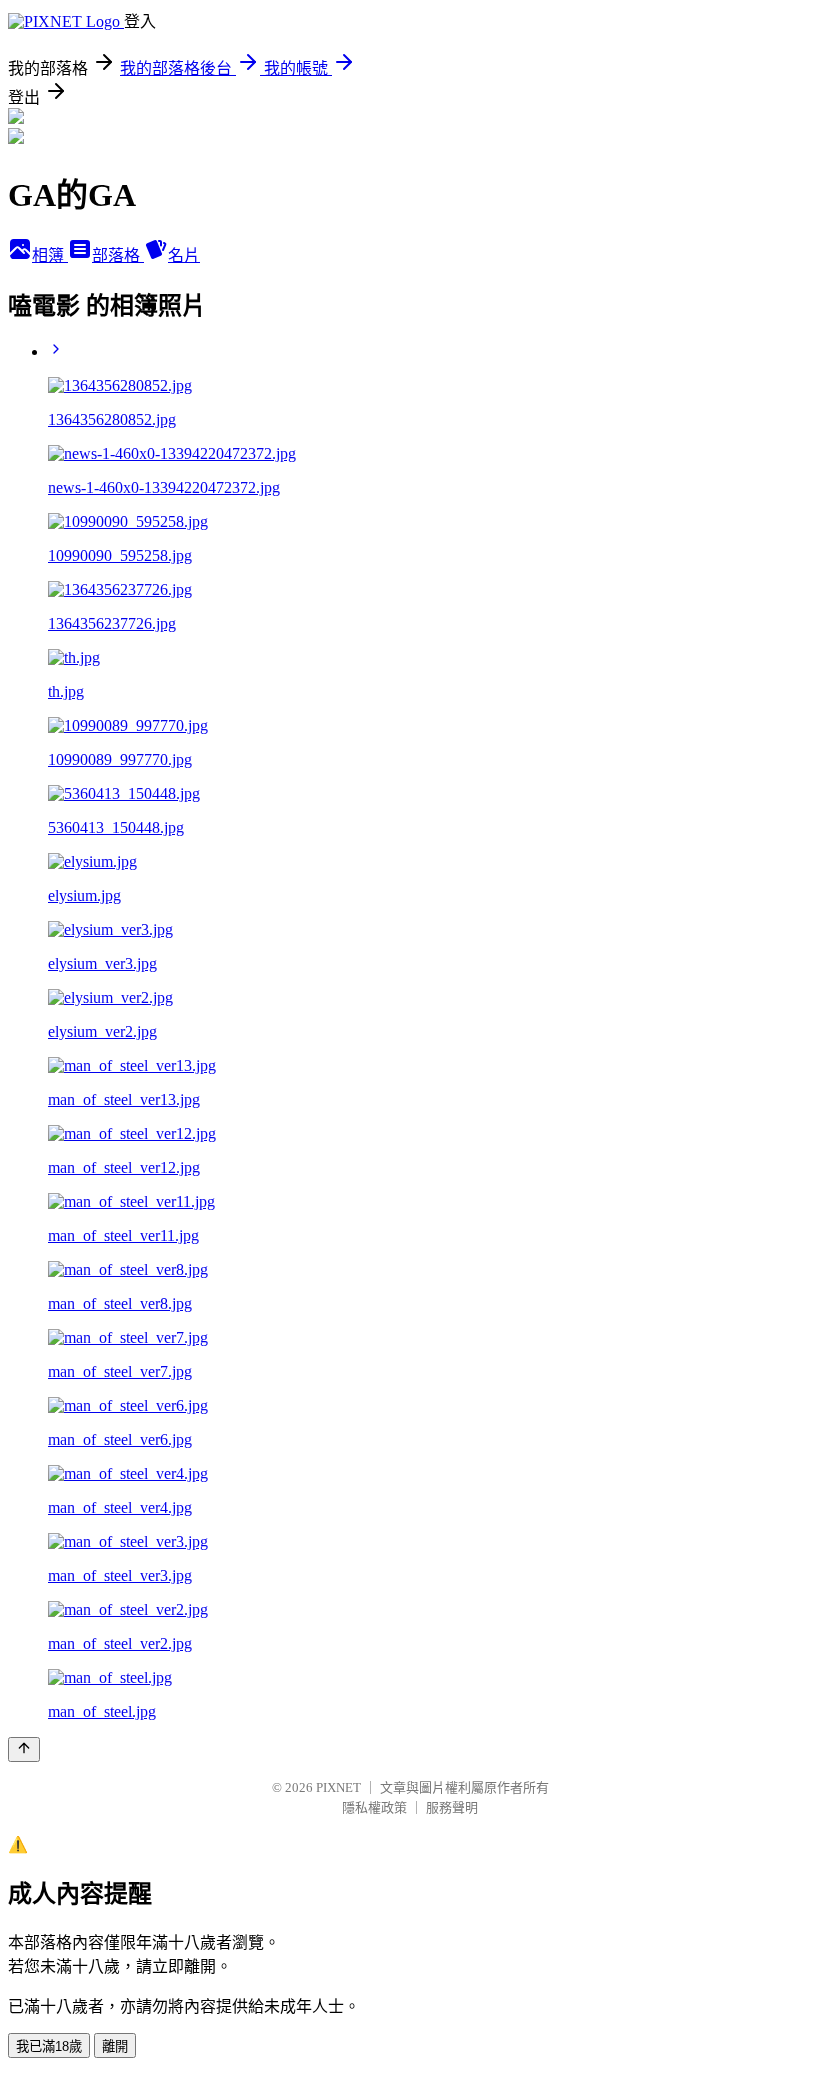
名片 (184, 255)
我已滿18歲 (49, 2046)
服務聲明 (452, 1807)
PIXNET (338, 1787)
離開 (115, 2046)
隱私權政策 (374, 1807)
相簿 (50, 255)
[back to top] (24, 1749)
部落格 (118, 255)
